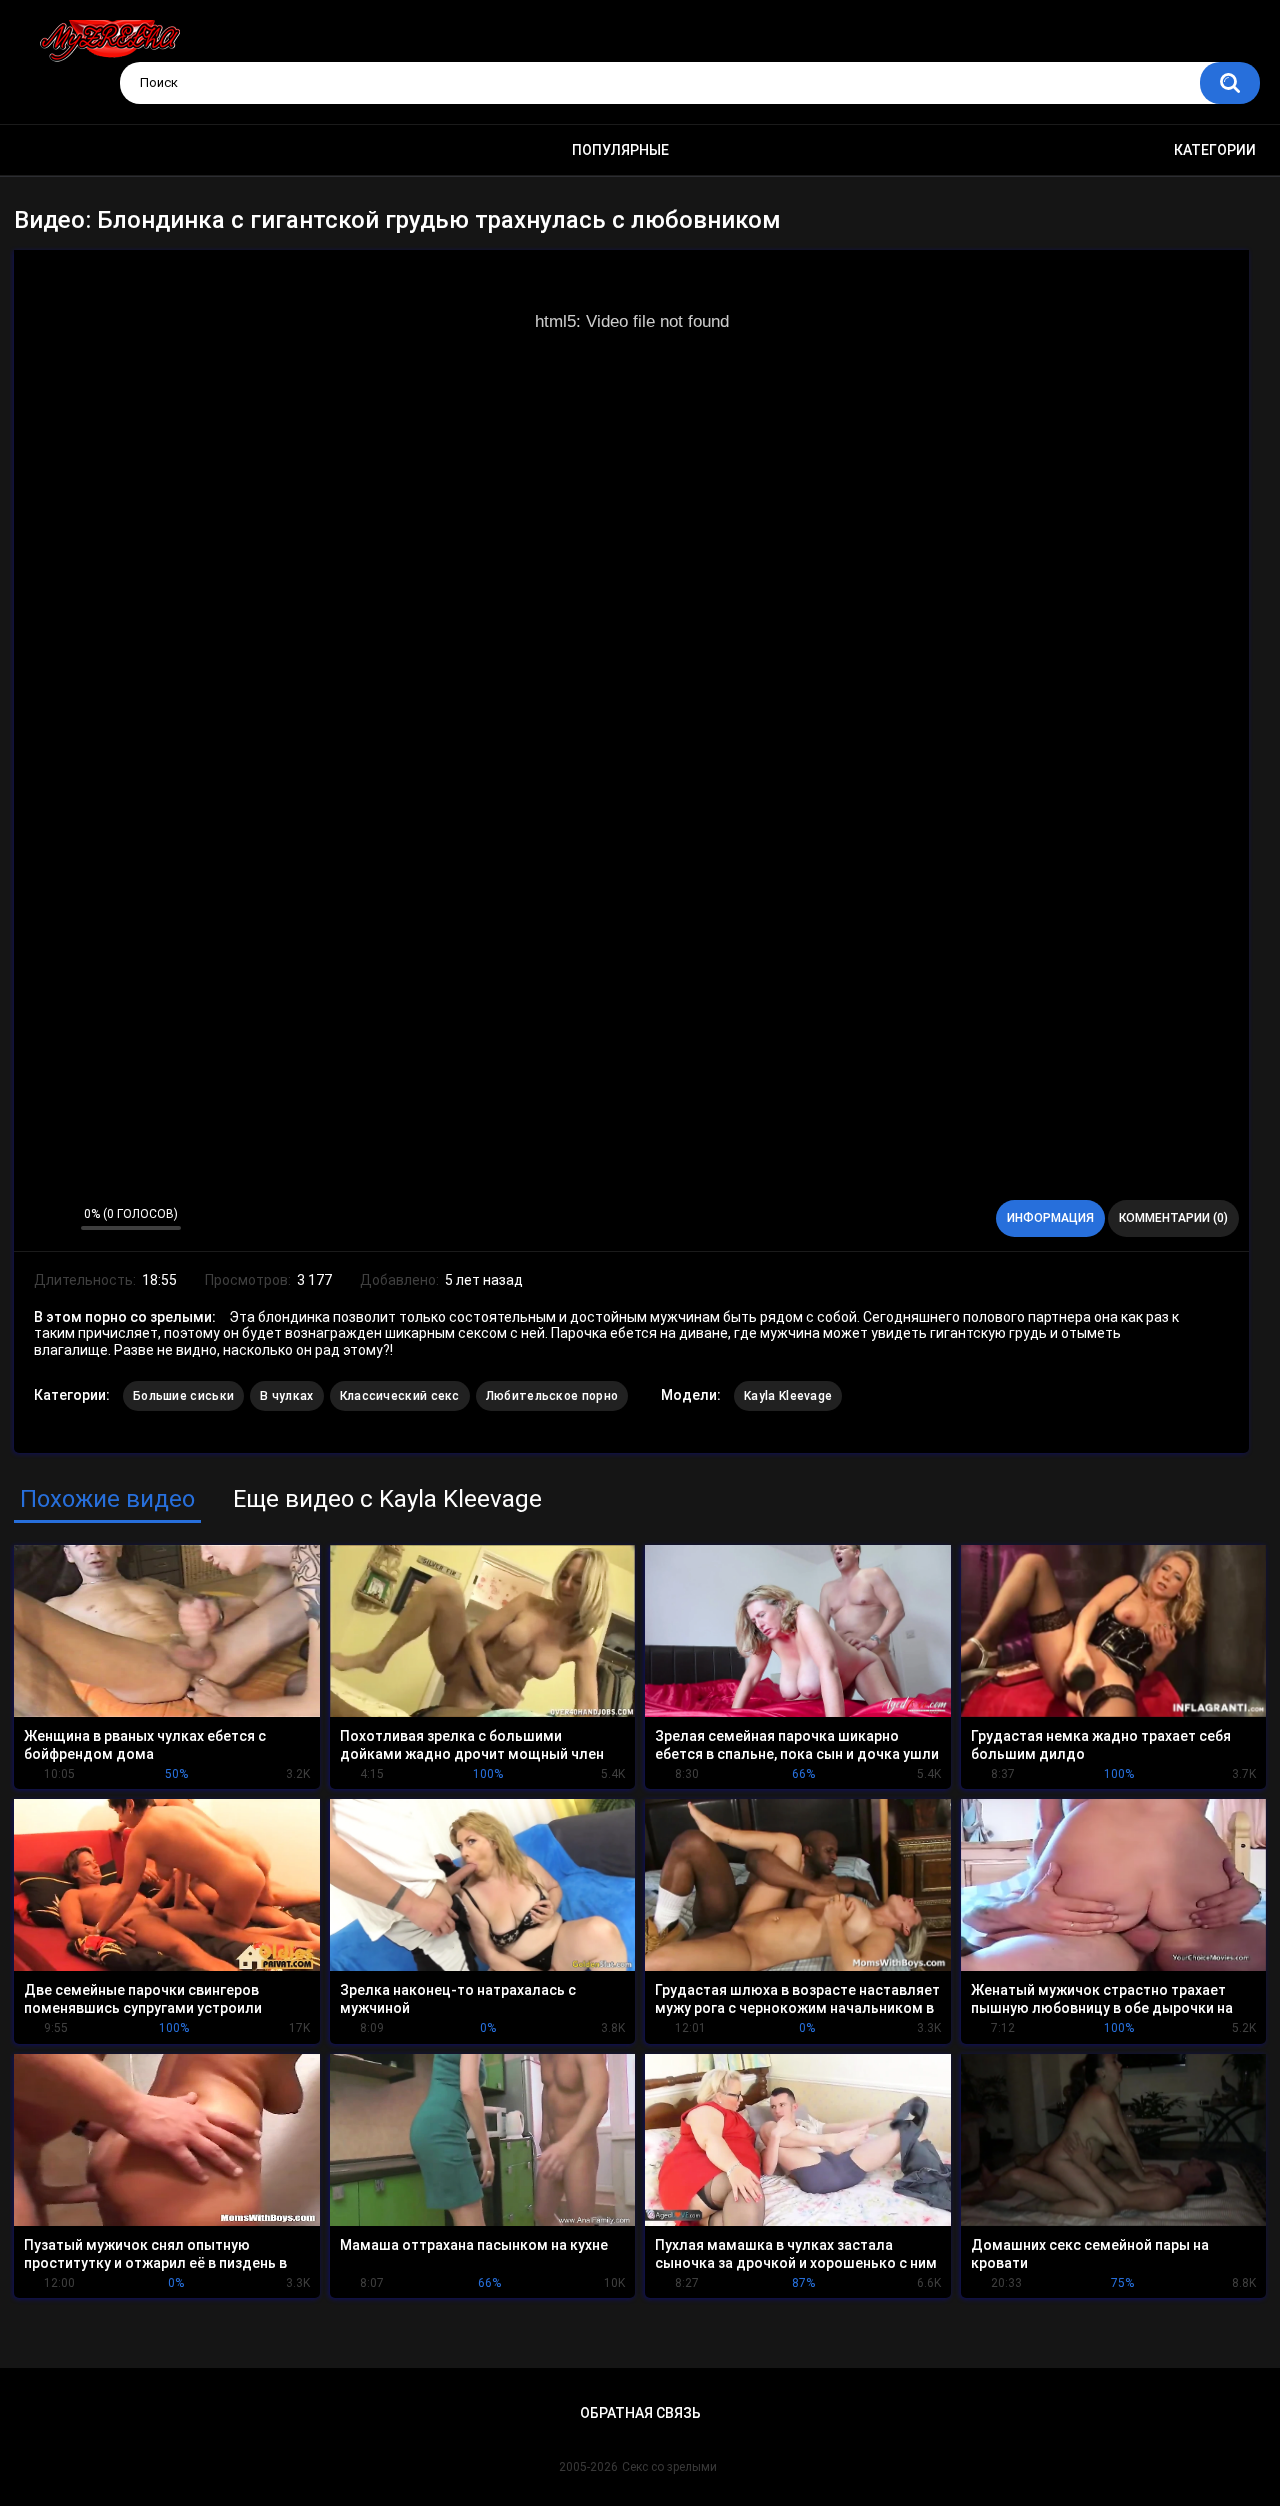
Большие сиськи (183, 1396)
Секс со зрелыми (669, 2467)
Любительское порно (552, 1396)
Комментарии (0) (1173, 1218)
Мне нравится (34, 1219)
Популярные (620, 150)
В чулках (286, 1396)
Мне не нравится (60, 1219)
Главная (45, 150)
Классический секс (400, 1396)
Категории (1215, 150)
